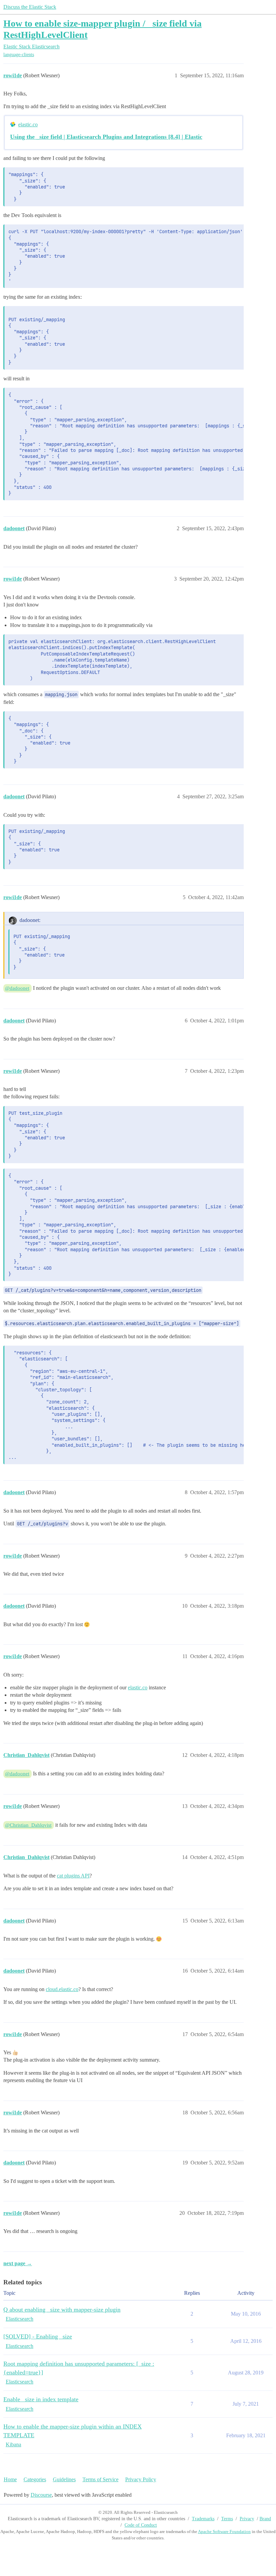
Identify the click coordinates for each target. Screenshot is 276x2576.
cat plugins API (73, 1876)
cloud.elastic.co (62, 1989)
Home (10, 2479)
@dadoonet (17, 988)
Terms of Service (100, 2479)
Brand (265, 2519)
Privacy (247, 2519)
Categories (35, 2479)
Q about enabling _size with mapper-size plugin (62, 2310)
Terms (227, 2519)
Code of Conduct (141, 2525)
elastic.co (28, 124)
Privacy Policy (141, 2479)
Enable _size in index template (41, 2399)
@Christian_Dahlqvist (28, 1825)
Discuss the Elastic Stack (30, 7)
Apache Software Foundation (224, 2531)
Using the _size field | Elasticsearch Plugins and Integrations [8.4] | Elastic (106, 137)
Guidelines (64, 2479)
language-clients (19, 55)
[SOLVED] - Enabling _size (38, 2336)
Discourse (41, 2495)
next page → (18, 2263)
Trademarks (203, 2519)
